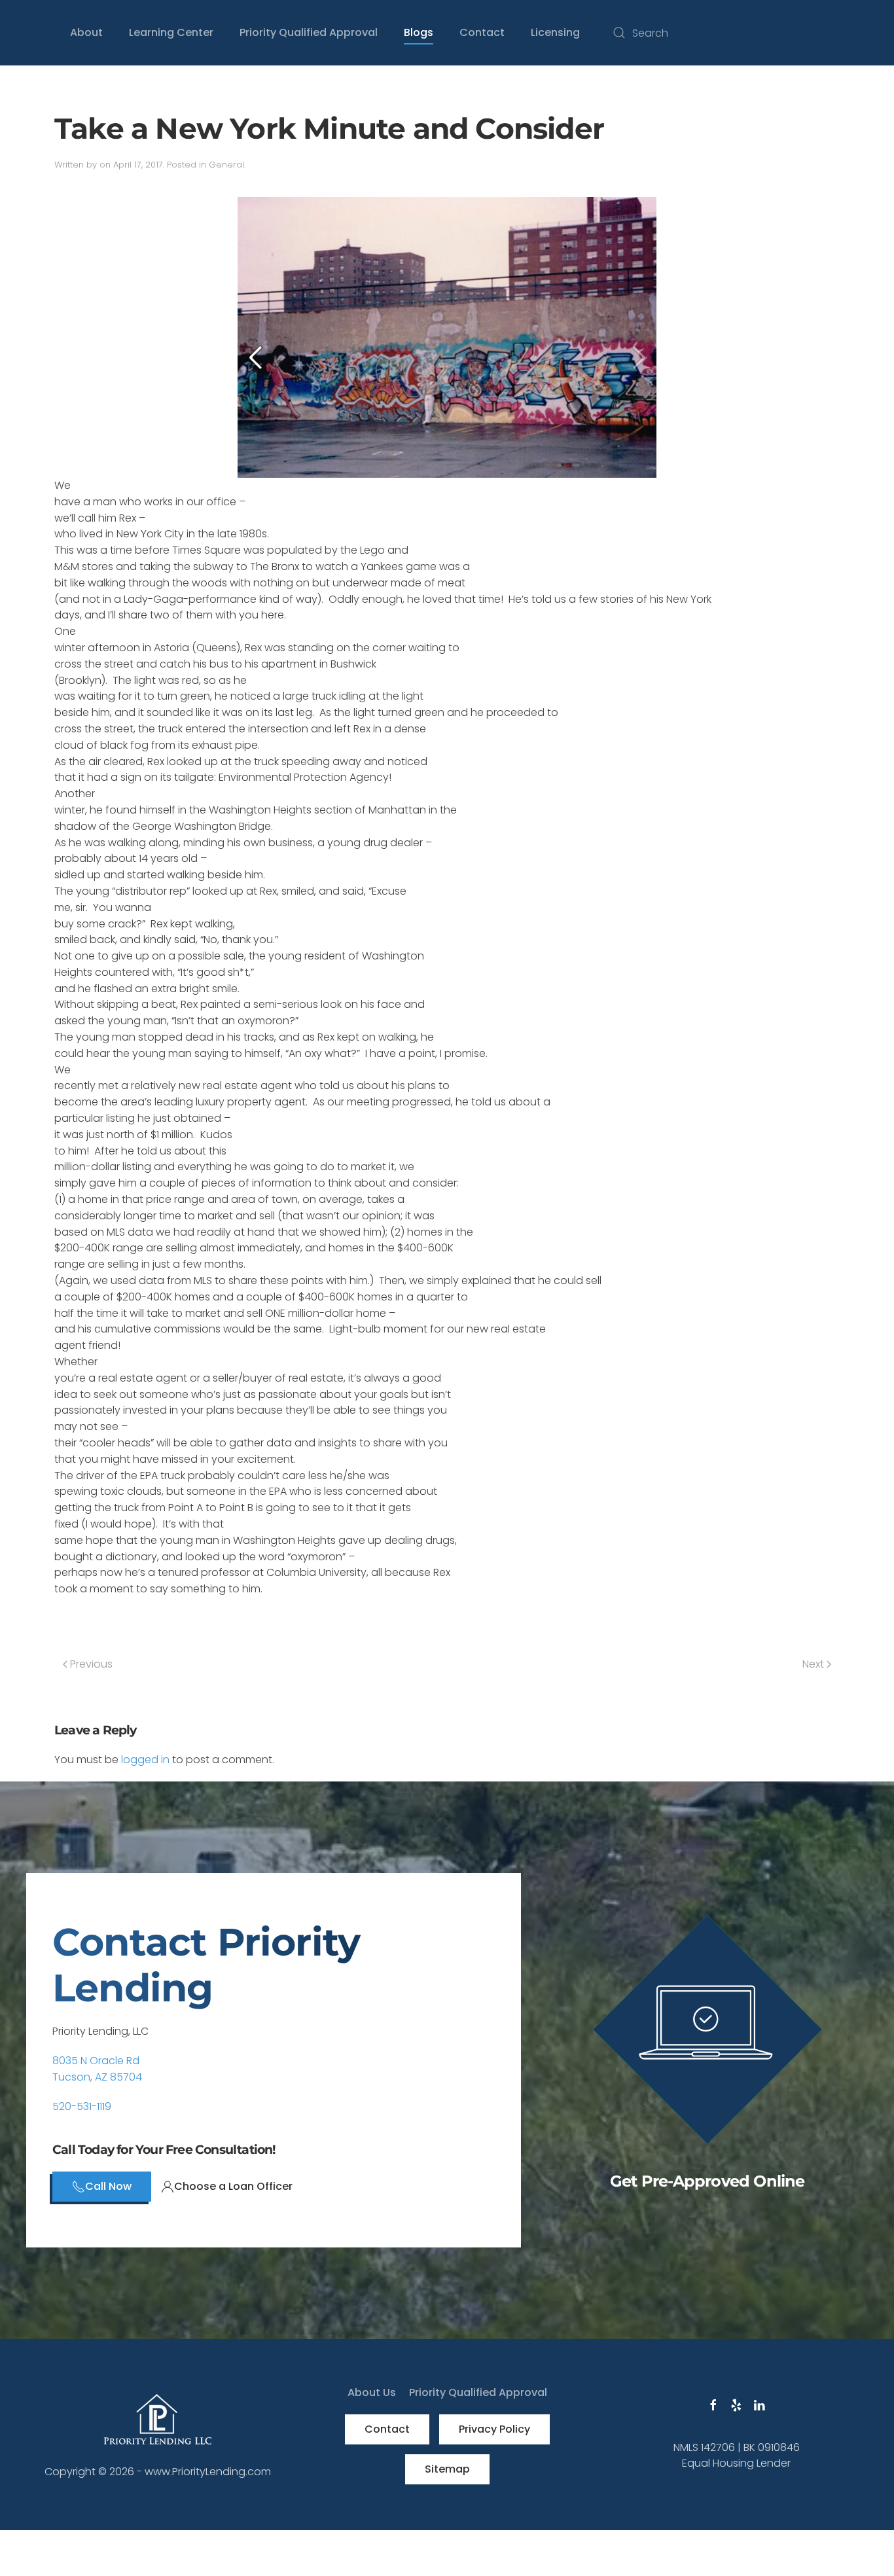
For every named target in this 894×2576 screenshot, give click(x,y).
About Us (372, 2392)
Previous (90, 1664)
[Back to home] (26, 33)
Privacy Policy (494, 2429)
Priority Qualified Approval (309, 32)
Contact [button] (482, 32)
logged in (145, 1760)
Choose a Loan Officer (233, 2186)
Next (814, 1664)
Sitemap (447, 2469)
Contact (387, 2429)
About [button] (86, 32)
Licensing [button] (555, 32)
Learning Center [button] (171, 32)
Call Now (108, 2186)
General (226, 165)
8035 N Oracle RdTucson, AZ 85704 (97, 2069)
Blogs (419, 32)
